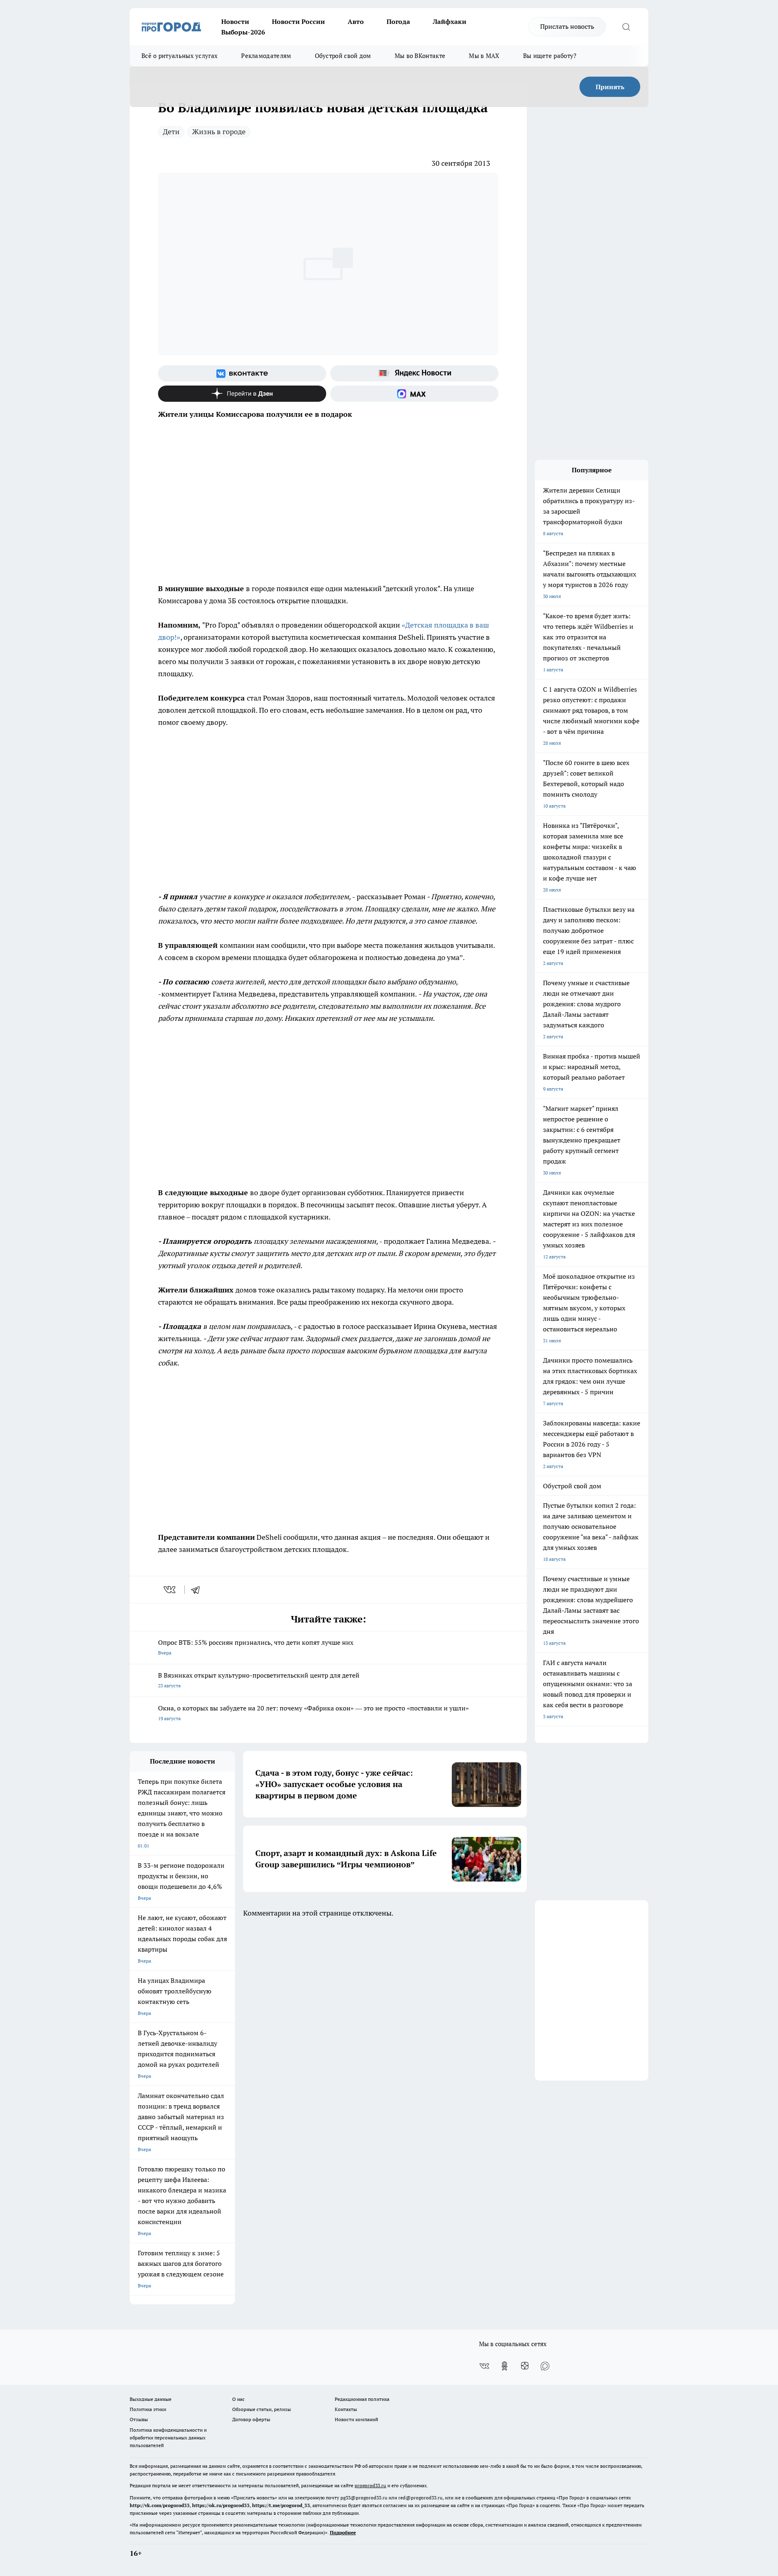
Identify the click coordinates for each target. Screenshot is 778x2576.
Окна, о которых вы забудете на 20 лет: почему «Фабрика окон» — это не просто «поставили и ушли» (313, 1713)
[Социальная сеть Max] (414, 394)
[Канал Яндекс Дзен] (242, 394)
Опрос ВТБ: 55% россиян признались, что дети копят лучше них (256, 1647)
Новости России (298, 21)
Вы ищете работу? (550, 56)
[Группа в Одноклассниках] (504, 2366)
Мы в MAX (484, 56)
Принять (610, 87)
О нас (238, 2399)
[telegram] (198, 1590)
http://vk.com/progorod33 (160, 2505)
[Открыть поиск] (626, 27)
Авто (356, 21)
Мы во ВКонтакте (420, 56)
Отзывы (139, 2419)
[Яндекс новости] (414, 373)
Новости (235, 21)
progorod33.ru (370, 2485)
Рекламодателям (266, 56)
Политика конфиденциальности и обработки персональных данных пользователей (168, 2438)
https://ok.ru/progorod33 (221, 2505)
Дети (171, 132)
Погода (398, 21)
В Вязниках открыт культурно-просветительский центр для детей (259, 1680)
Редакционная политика (362, 2399)
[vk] (170, 1590)
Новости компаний (356, 2419)
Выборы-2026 (243, 32)
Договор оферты (251, 2419)
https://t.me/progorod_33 (281, 2505)
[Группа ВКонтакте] (242, 373)
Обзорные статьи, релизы (262, 2409)
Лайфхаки (450, 21)
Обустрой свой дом (343, 56)
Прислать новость (567, 26)
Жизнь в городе (219, 132)
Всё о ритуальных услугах (180, 56)
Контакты (346, 2409)
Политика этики (148, 2409)
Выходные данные (151, 2399)
